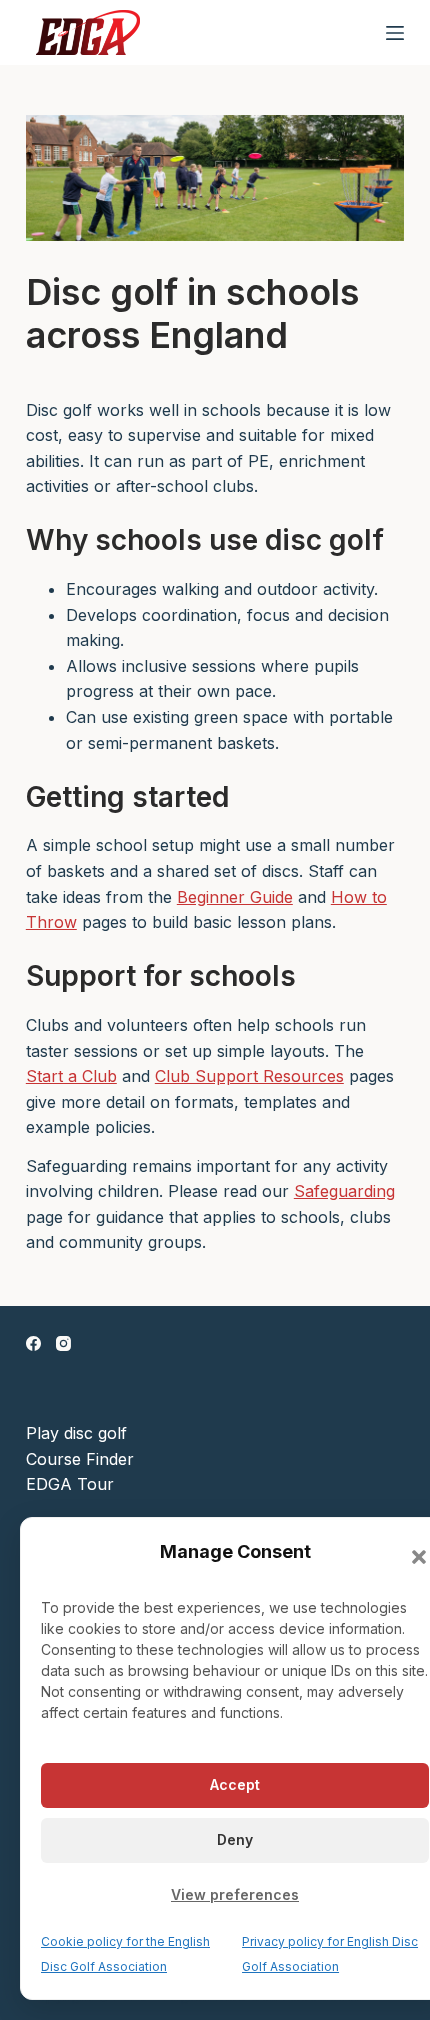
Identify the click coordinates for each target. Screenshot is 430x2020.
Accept (235, 1784)
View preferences (235, 1894)
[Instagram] (63, 1343)
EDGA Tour (70, 1484)
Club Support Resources (249, 1076)
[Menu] (395, 33)
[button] (419, 1557)
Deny (235, 1839)
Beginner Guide (235, 897)
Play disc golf (76, 1433)
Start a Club (71, 1076)
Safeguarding (344, 1191)
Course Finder (80, 1459)
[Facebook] (33, 1343)
